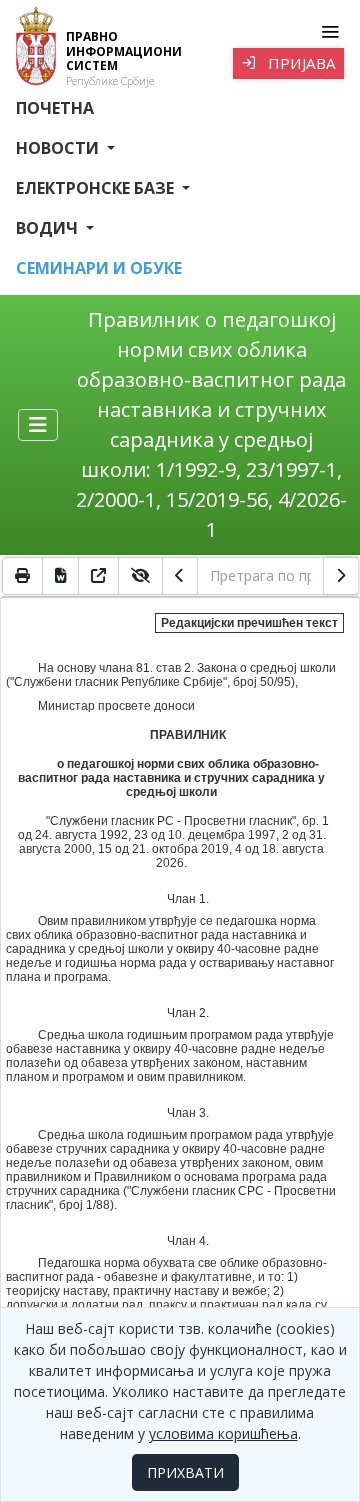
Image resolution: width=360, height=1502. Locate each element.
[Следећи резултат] (341, 576)
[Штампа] (22, 576)
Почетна (55, 108)
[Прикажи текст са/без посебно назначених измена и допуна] (141, 576)
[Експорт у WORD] (61, 576)
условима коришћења (223, 1433)
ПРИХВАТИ (185, 1472)
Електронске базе (97, 188)
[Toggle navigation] (329, 32)
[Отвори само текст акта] (99, 576)
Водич (49, 228)
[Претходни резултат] (180, 576)
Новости (59, 148)
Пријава (300, 63)
